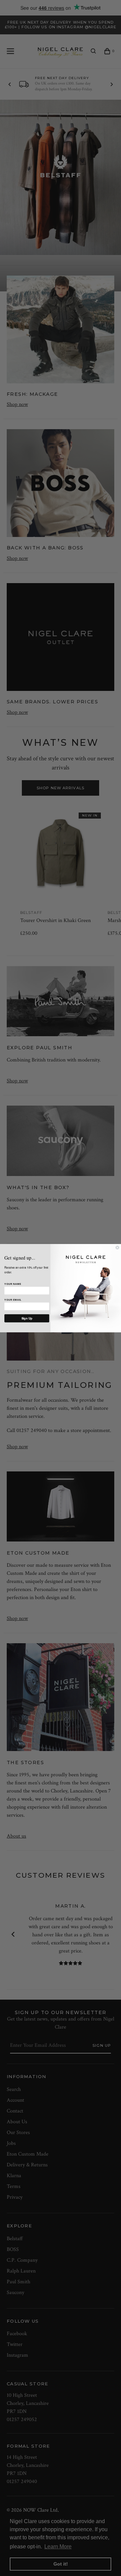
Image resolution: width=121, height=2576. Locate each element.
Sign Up (27, 1318)
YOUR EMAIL (13, 1300)
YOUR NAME (13, 1284)
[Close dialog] (117, 1247)
